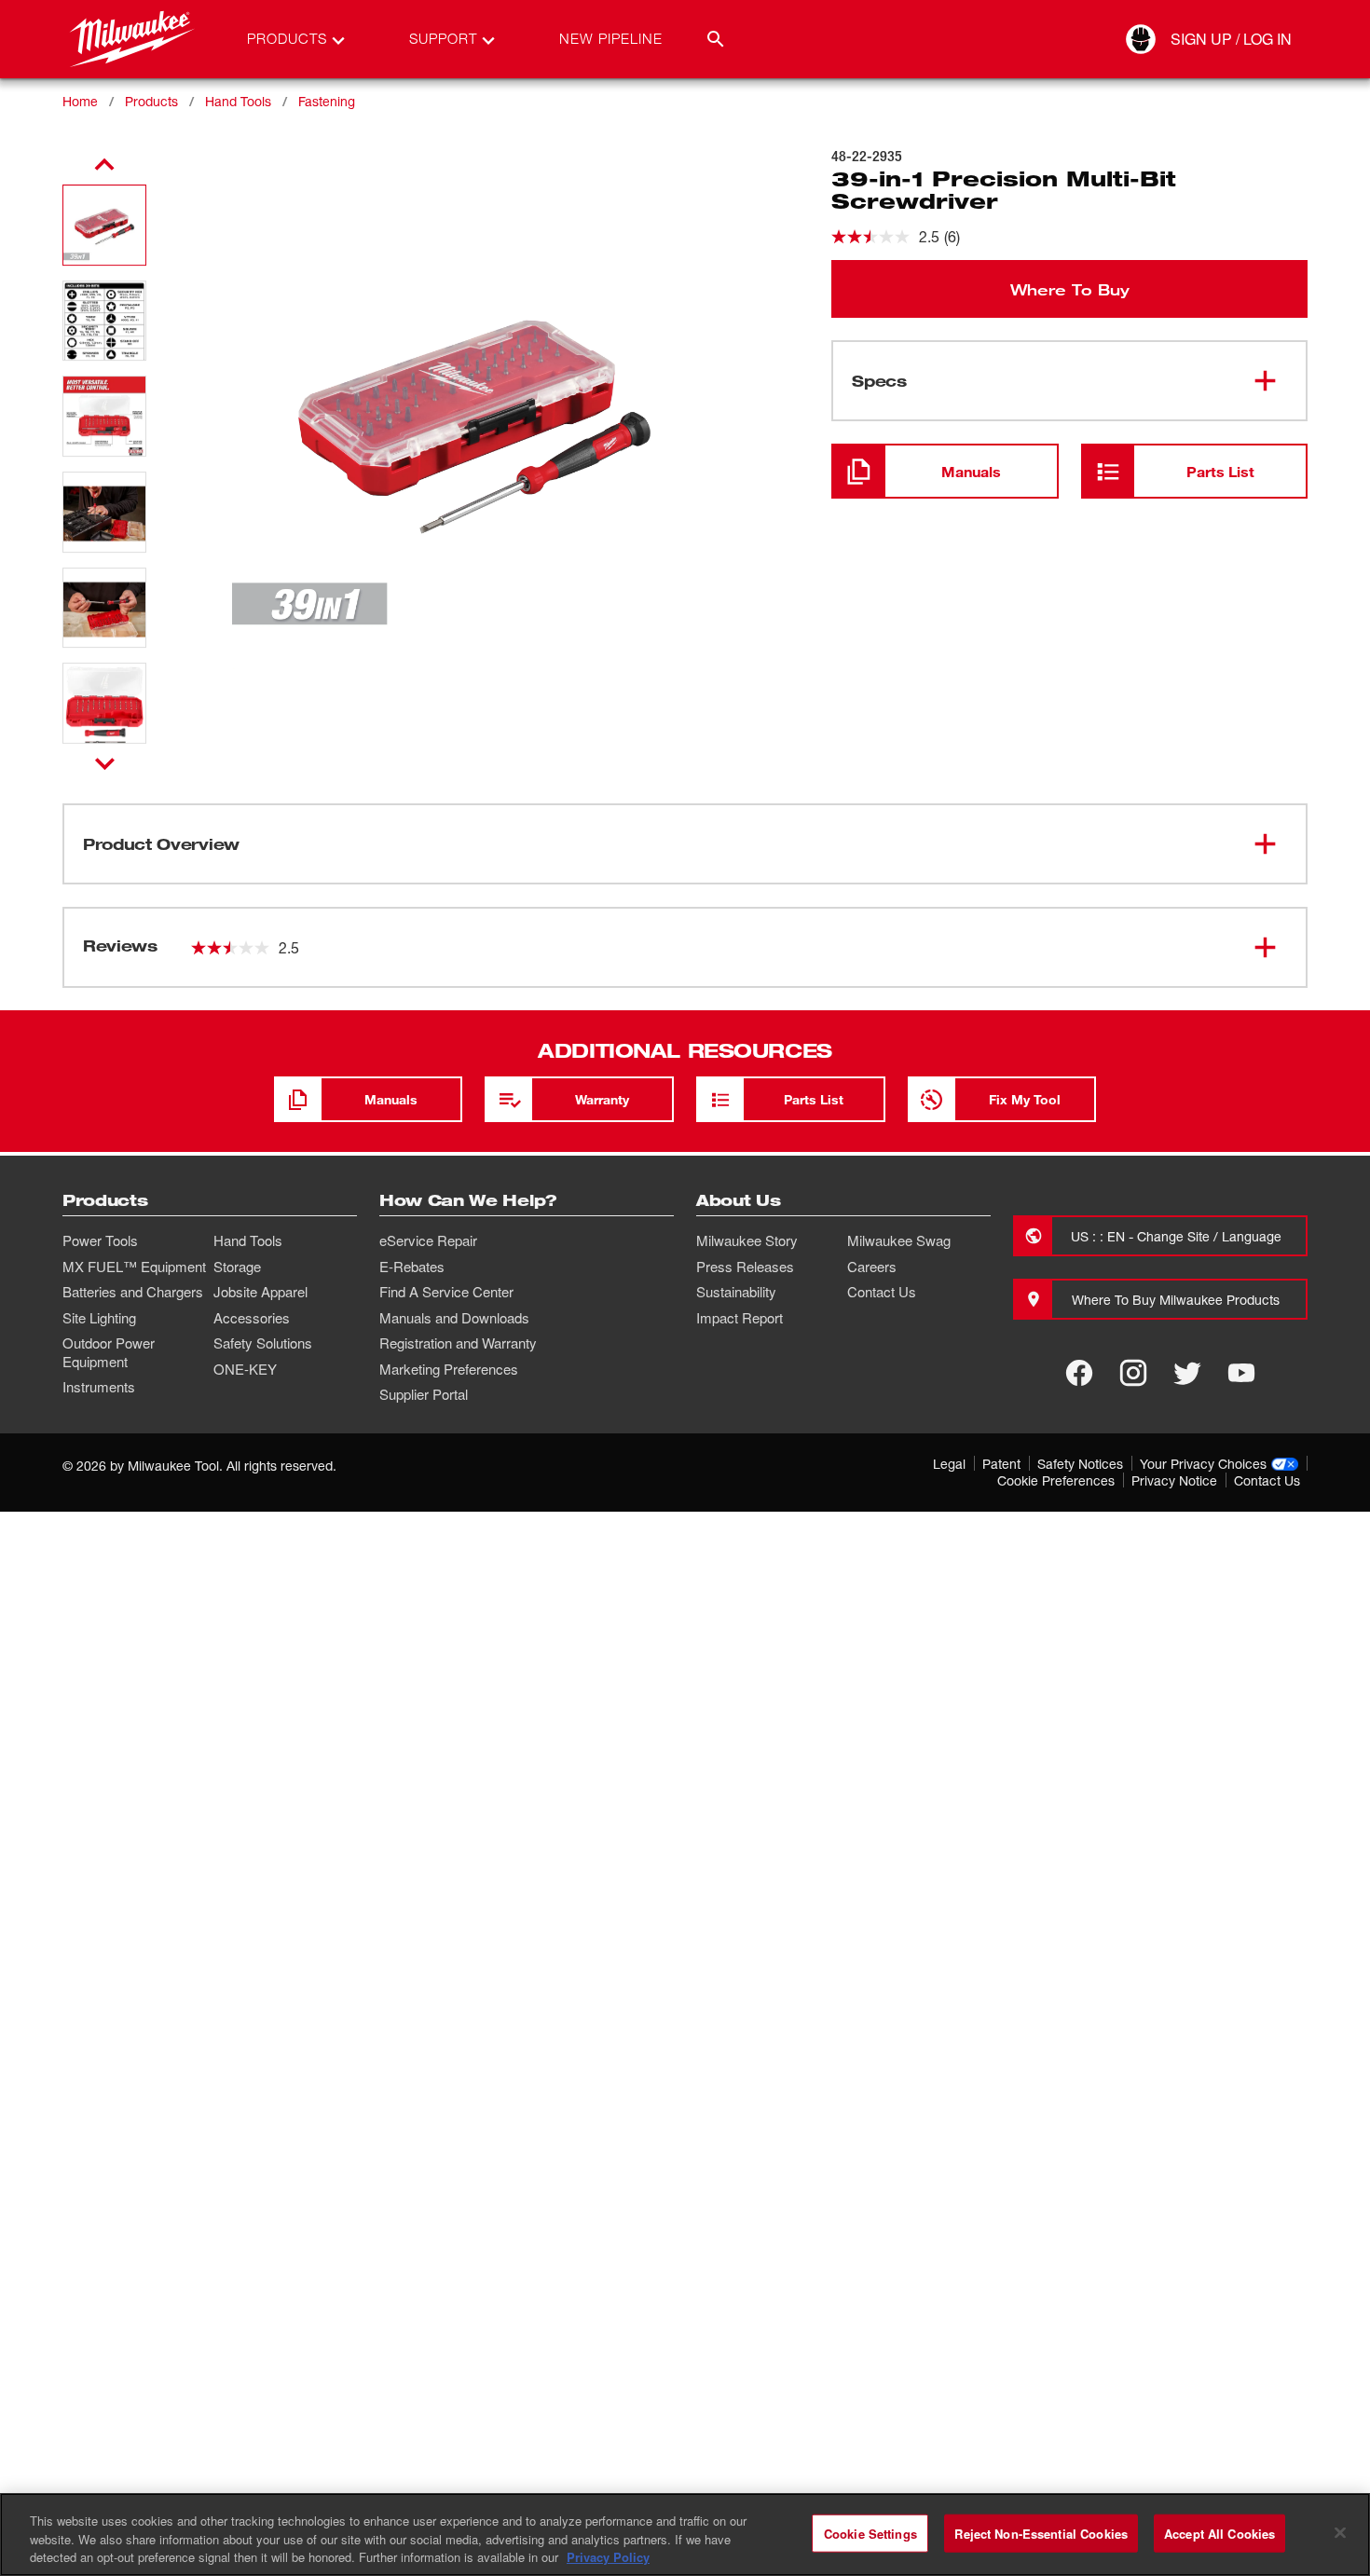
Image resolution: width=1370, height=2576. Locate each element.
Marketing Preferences (449, 1369)
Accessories (252, 1318)
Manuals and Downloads (454, 1318)
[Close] (1340, 2532)
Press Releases (745, 1267)
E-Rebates (412, 1267)
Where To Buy (1070, 289)
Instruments (99, 1387)
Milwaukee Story (747, 1240)
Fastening (327, 101)
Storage (237, 1267)
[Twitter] (1187, 1373)
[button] (104, 225)
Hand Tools (238, 101)
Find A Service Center (446, 1292)
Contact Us (882, 1292)
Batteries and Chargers (133, 1292)
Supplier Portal (424, 1394)
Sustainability (736, 1292)
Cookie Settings (870, 2533)
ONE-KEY (245, 1369)
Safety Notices (1080, 1464)
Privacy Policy (608, 2557)
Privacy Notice (1174, 1480)
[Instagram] (1133, 1373)
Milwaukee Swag (899, 1240)
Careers (872, 1267)
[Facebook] (1079, 1373)
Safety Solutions (263, 1343)
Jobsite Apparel (260, 1292)
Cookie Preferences (1056, 1480)
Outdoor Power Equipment (109, 1352)
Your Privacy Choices (1203, 1464)
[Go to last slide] (104, 165)
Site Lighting (99, 1318)
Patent (1001, 1464)
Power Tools (100, 1240)
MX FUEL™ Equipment (134, 1267)
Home (80, 101)
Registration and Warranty (458, 1343)
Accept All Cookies (1219, 2533)
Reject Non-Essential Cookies (1041, 2533)
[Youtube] (1241, 1373)
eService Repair (428, 1240)
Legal (949, 1464)
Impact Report (740, 1318)
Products (151, 101)
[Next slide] (105, 763)
